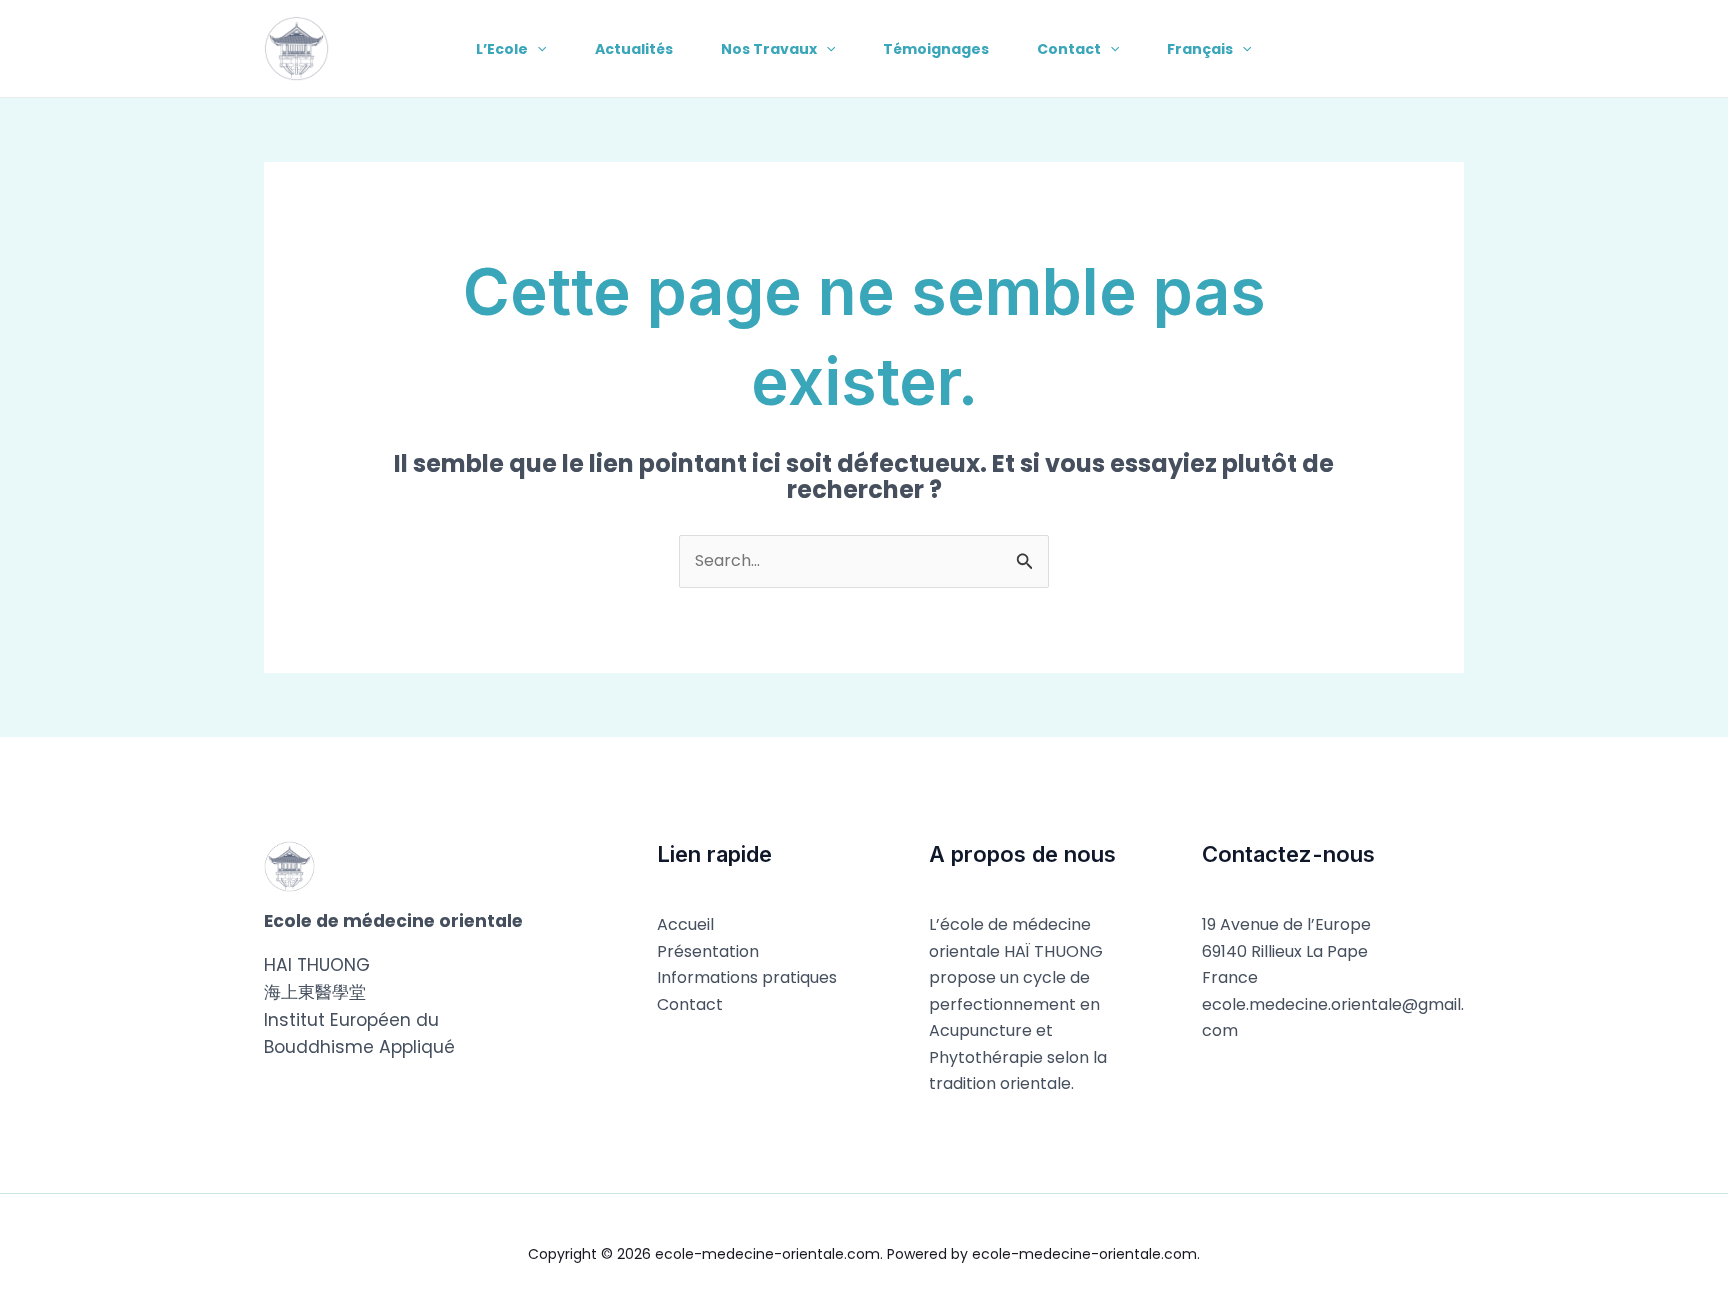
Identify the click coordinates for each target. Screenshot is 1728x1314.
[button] (537, 49)
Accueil (685, 924)
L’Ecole (502, 49)
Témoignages (936, 49)
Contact (1069, 49)
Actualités (634, 49)
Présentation (708, 951)
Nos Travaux (769, 49)
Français (1200, 49)
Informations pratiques (747, 977)
